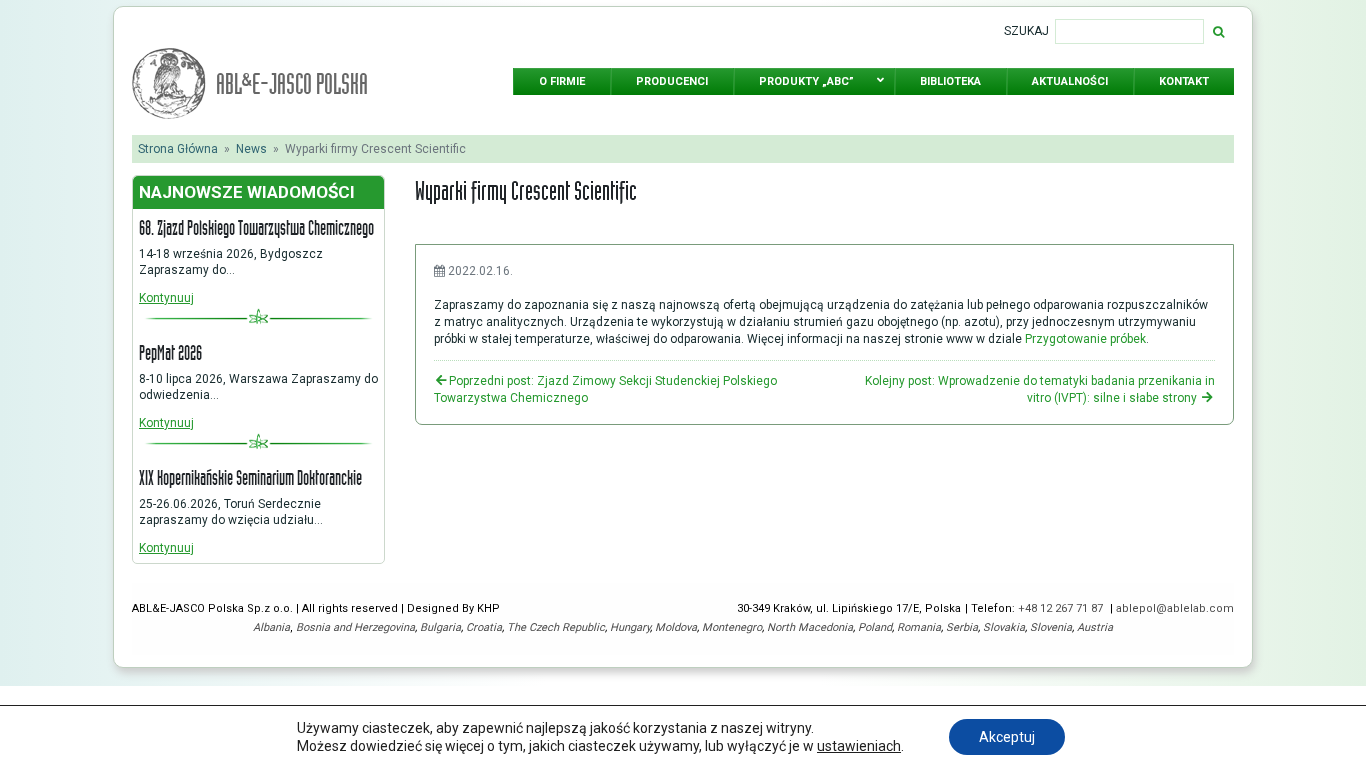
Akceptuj (1007, 737)
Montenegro (732, 627)
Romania (919, 627)
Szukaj (1026, 31)
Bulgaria (440, 627)
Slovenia (1051, 627)
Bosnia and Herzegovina (355, 627)
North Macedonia (810, 627)
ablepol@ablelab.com (1175, 608)
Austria (1095, 627)
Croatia (484, 627)
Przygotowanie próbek (1085, 339)
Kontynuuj (166, 298)
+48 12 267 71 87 (1062, 608)
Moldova (676, 627)
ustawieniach (859, 746)
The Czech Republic (556, 627)
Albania (271, 627)
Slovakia (1004, 627)
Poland (875, 627)
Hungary (630, 627)
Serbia (962, 627)
